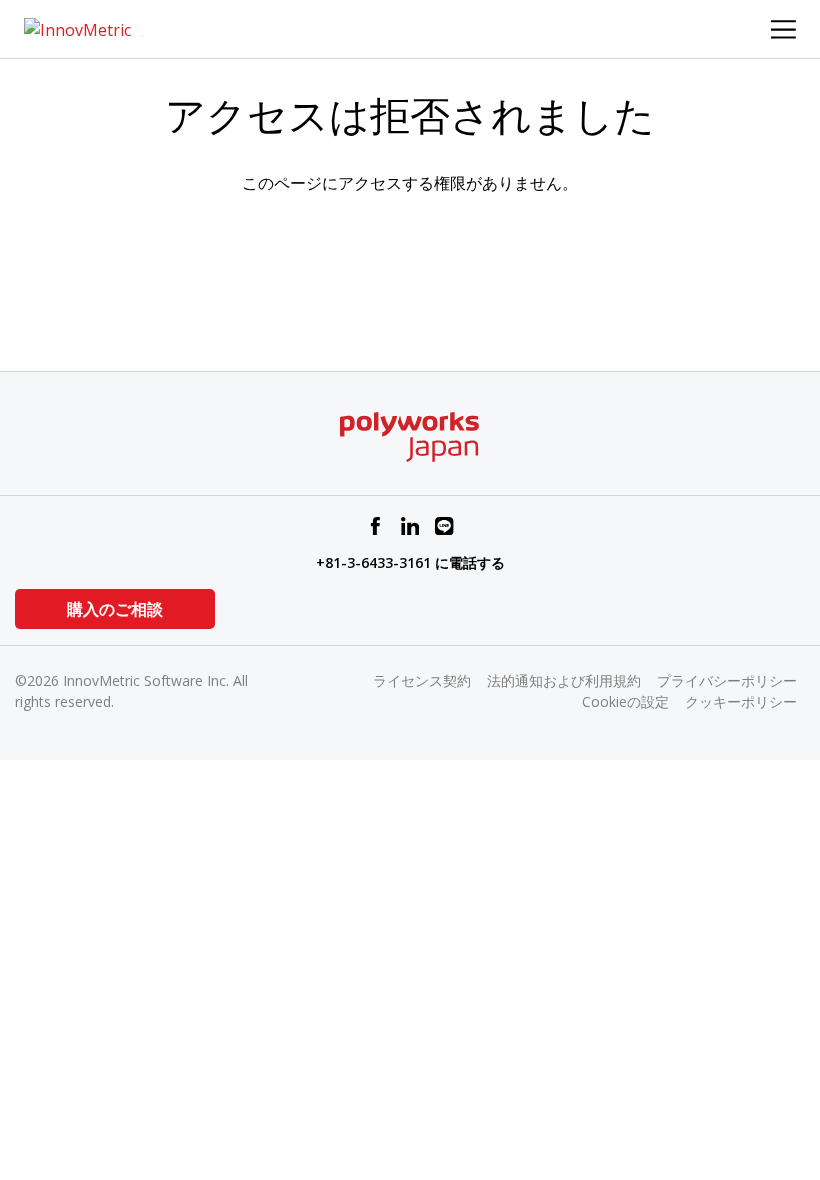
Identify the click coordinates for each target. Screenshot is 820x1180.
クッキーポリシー (741, 701)
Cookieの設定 (625, 701)
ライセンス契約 (422, 680)
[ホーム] (77, 28)
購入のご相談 (115, 609)
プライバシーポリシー (727, 680)
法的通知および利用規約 (564, 680)
